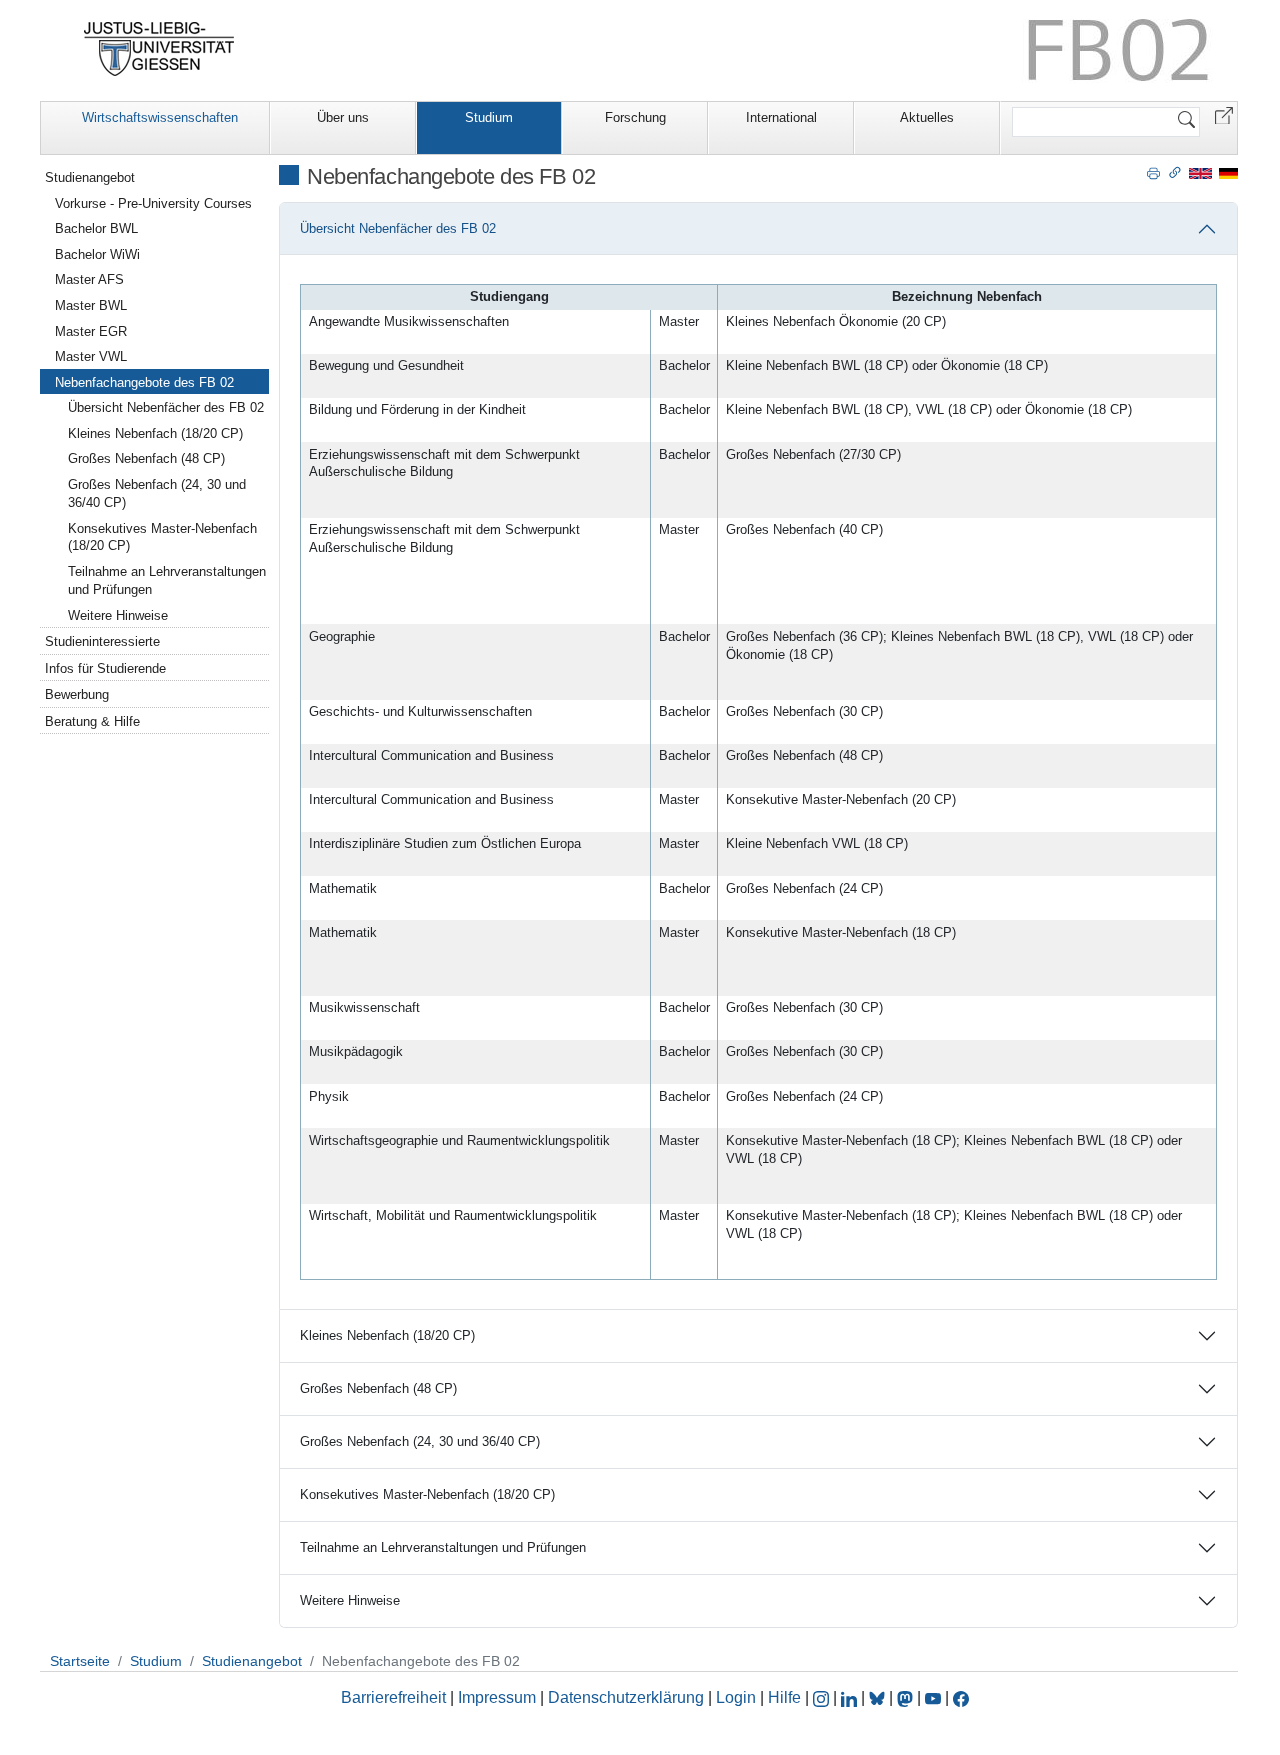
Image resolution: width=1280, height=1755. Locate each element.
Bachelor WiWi (97, 254)
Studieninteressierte (102, 641)
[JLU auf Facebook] (961, 1697)
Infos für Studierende (105, 668)
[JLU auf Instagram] (823, 1697)
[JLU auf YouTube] (933, 1697)
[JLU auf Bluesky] (879, 1697)
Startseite (80, 1661)
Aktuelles (927, 117)
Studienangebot (90, 177)
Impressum (497, 1697)
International (781, 117)
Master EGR (91, 331)
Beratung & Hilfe (92, 721)
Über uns (343, 117)
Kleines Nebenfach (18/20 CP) (387, 1335)
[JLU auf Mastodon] (907, 1697)
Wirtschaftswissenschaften (160, 117)
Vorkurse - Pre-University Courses (153, 203)
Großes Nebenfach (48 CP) (378, 1388)
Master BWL (91, 305)
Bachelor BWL (96, 228)
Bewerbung (77, 694)
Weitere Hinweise (350, 1600)
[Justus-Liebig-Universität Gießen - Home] (159, 49)
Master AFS (89, 279)
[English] (1200, 172)
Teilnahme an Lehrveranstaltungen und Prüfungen (443, 1547)
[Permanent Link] (1175, 172)
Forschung (635, 117)
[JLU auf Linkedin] (851, 1697)
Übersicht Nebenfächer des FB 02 (398, 228)
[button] (1224, 114)
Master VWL (91, 356)
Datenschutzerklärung (626, 1697)
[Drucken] (1153, 172)
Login (738, 1697)
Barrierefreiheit (393, 1697)
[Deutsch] (1228, 172)
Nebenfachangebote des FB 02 (144, 382)
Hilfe (784, 1697)
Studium (489, 117)
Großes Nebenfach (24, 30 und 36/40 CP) (420, 1441)
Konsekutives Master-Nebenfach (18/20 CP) (427, 1494)
